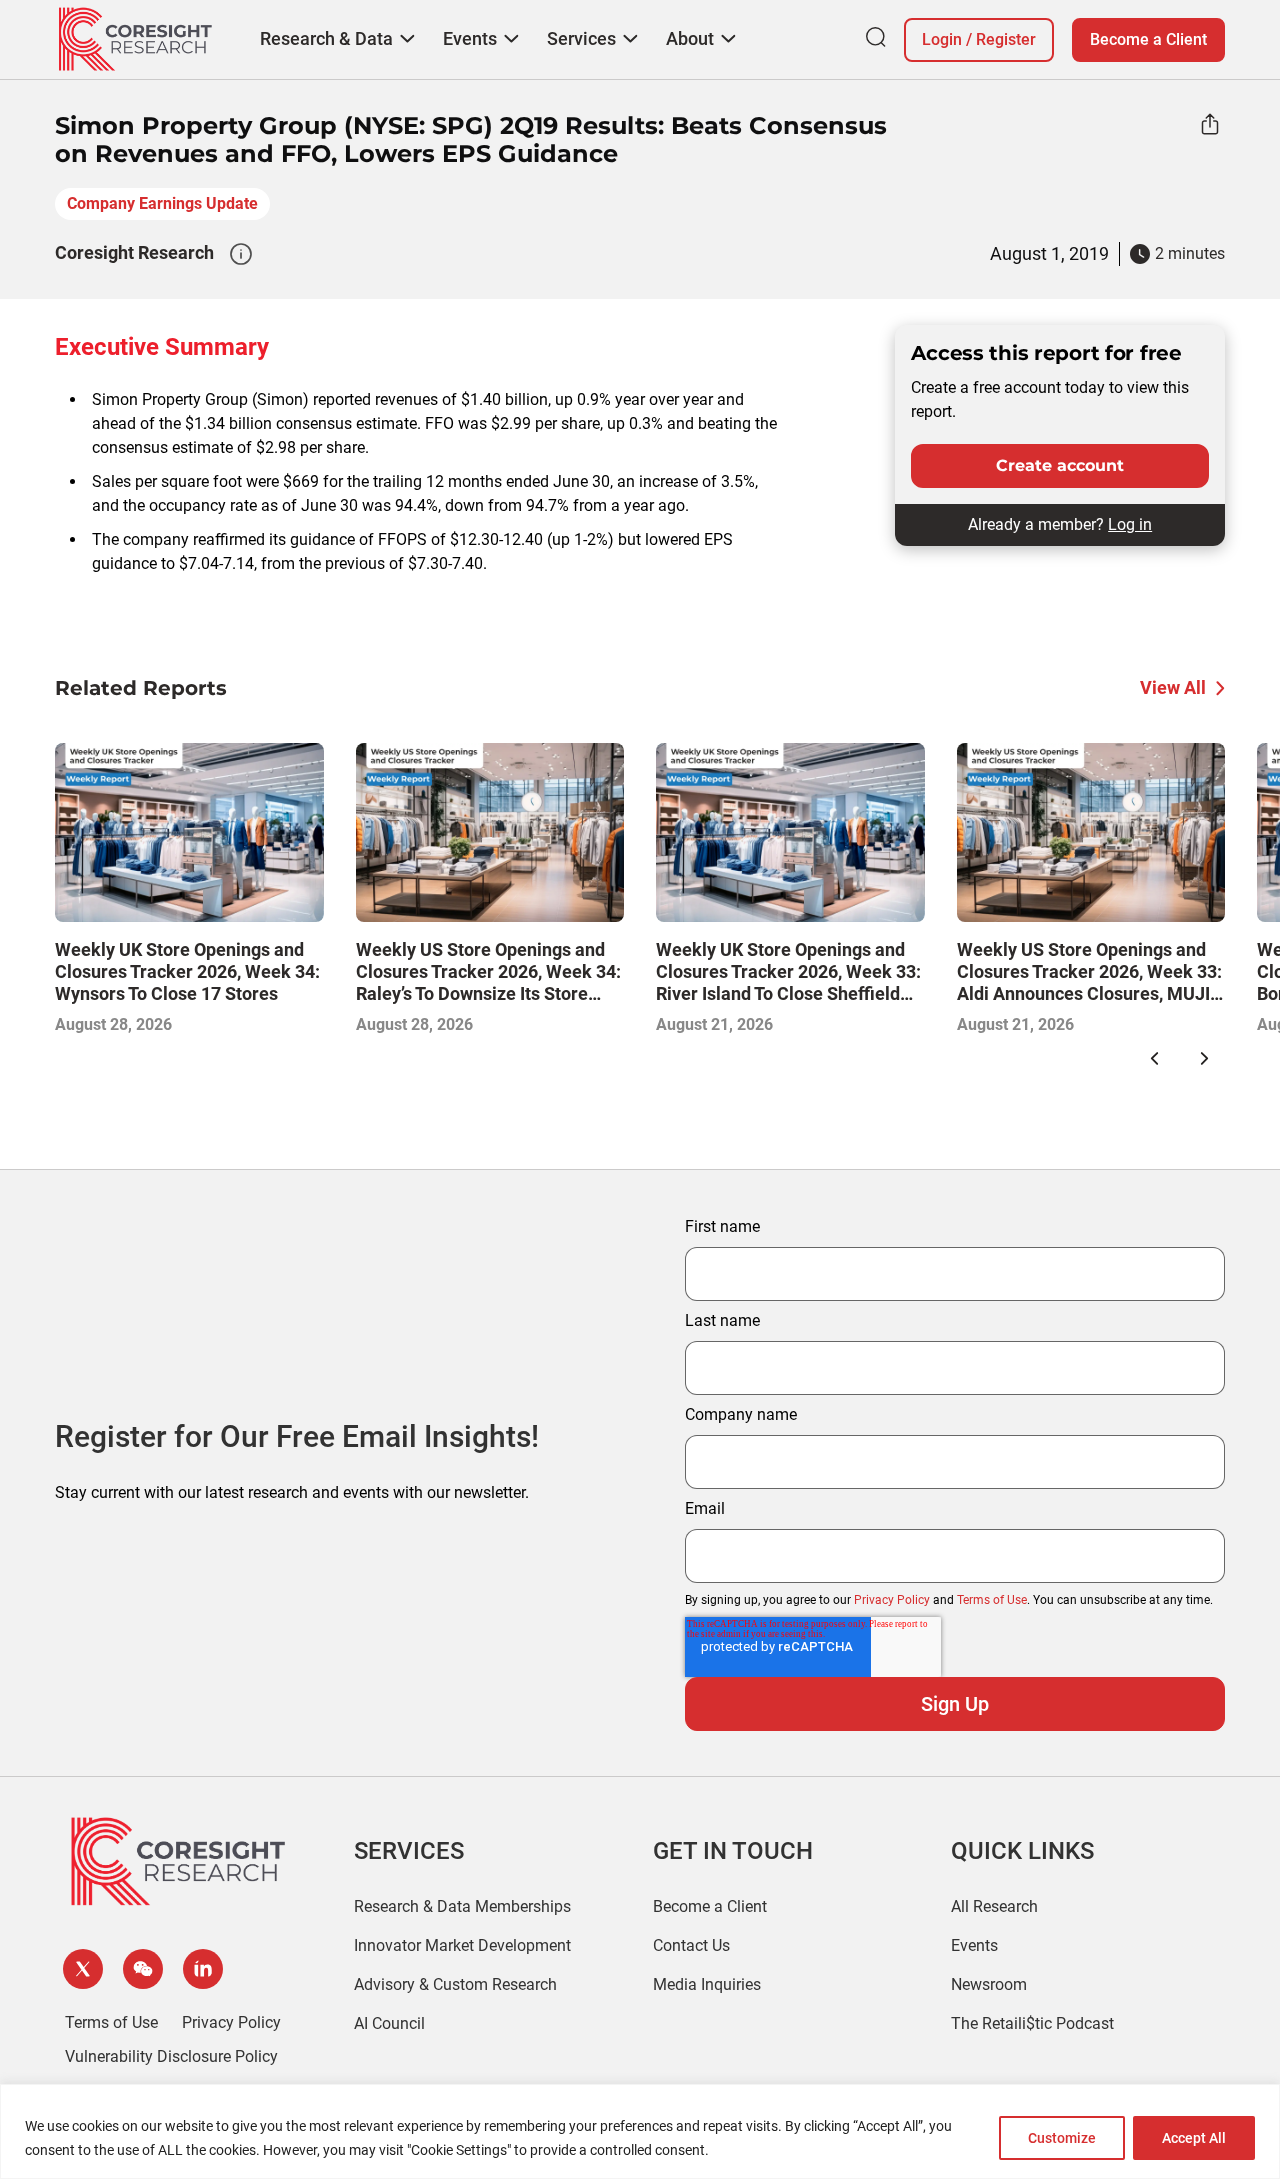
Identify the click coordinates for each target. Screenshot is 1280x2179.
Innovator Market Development (462, 1945)
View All (1173, 687)
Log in (1130, 524)
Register (1006, 39)
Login (942, 39)
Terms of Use (992, 1600)
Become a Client (1148, 39)
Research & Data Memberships (462, 1906)
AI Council (389, 2023)
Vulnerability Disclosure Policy (171, 2056)
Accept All (1194, 2138)
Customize (1062, 2138)
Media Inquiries (707, 1984)
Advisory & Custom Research (455, 1984)
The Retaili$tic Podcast (1032, 2023)
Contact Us (691, 1945)
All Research (994, 1906)
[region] (640, 2131)
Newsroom (989, 1984)
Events (974, 1945)
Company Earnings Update (162, 203)
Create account (1060, 465)
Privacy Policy (892, 1600)
